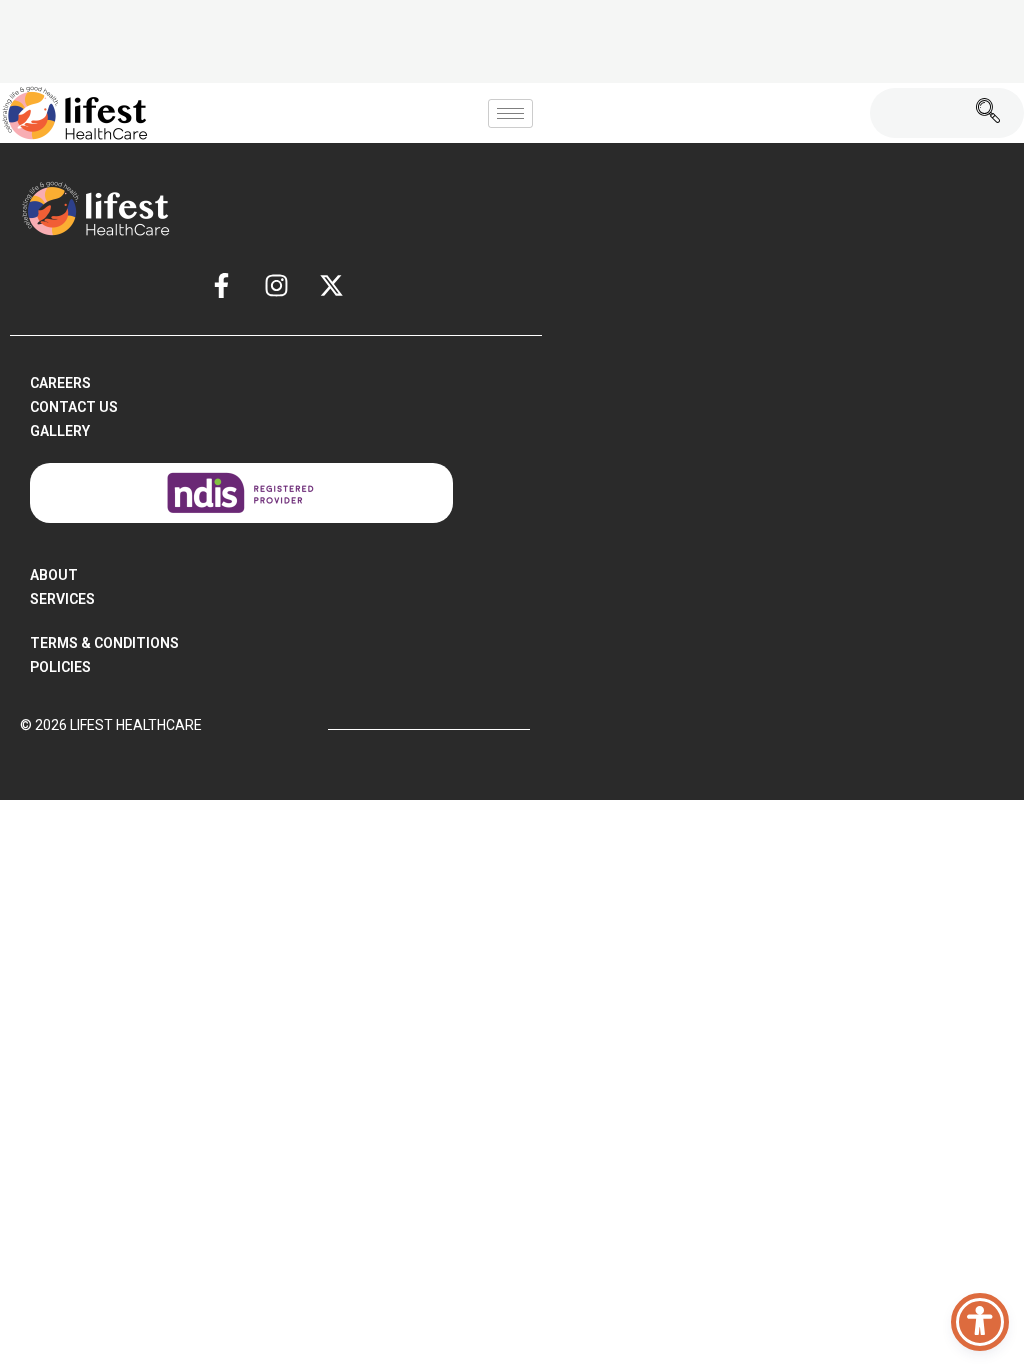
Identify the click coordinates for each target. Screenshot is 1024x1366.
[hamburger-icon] (510, 113)
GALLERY (60, 431)
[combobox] (911, 113)
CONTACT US (74, 407)
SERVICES (62, 599)
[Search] (988, 113)
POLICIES (60, 667)
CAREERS (60, 383)
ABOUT (54, 575)
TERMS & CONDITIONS (104, 643)
